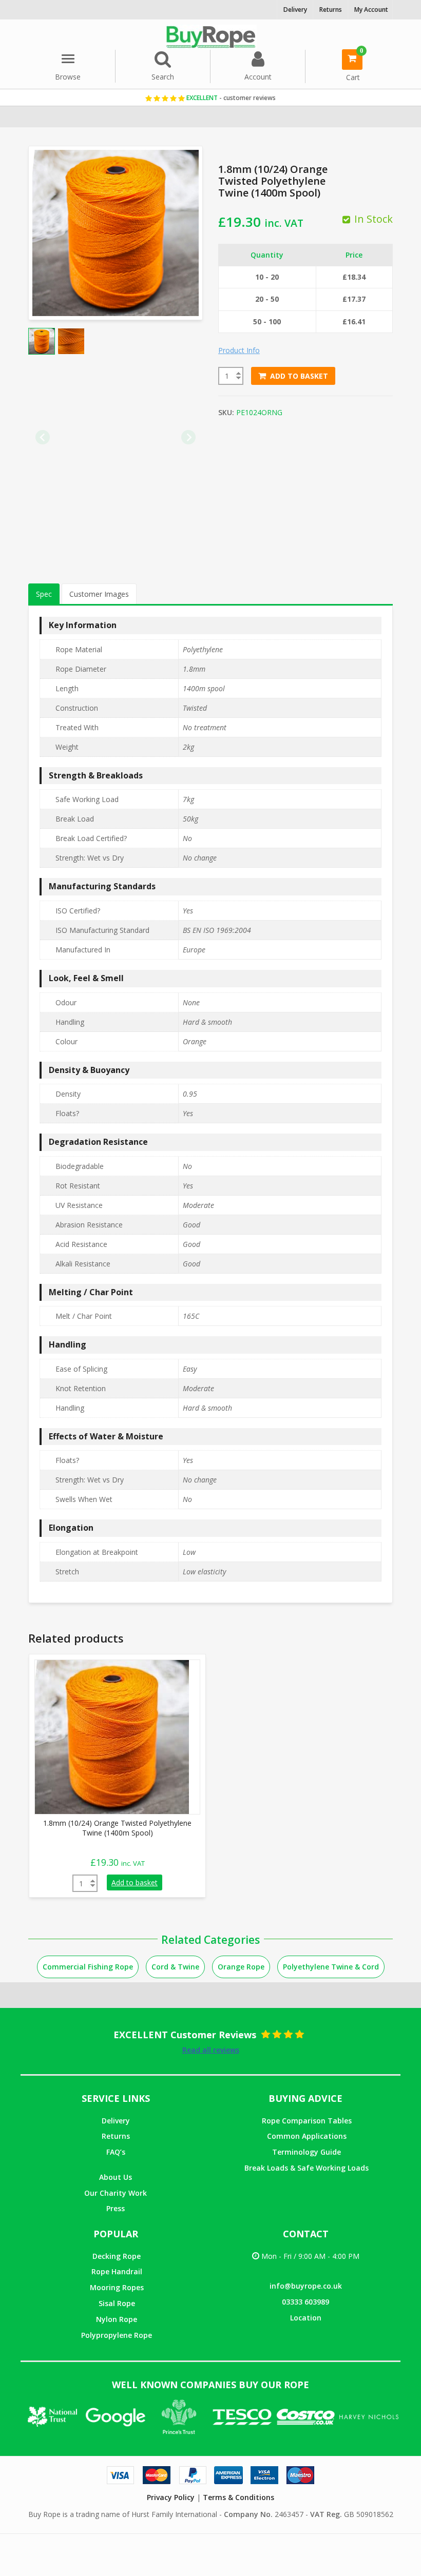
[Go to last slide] (43, 437)
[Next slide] (188, 437)
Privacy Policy (171, 2497)
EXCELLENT (230, 98)
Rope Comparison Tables (307, 2121)
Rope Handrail (117, 2271)
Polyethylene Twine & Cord (331, 1967)
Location (306, 2318)
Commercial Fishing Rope (88, 1967)
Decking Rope (117, 2256)
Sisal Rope (117, 2303)
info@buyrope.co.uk (306, 2286)
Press (116, 2208)
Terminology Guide (307, 2152)
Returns (116, 2136)
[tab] (44, 594)
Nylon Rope (117, 2319)
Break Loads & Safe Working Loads (307, 2168)
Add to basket (299, 376)
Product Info (239, 350)
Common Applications (307, 2136)
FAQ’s (116, 2152)
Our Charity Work (116, 2193)
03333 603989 (305, 2302)
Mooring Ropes (117, 2287)
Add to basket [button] (135, 1882)
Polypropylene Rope (117, 2335)
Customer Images (99, 594)
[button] (42, 341)
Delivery (116, 2121)
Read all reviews (211, 2050)
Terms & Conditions (238, 2497)
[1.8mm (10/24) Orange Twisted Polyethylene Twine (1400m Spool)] (112, 1736)
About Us (116, 2177)
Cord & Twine (175, 1967)
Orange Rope (241, 1967)
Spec (44, 594)
